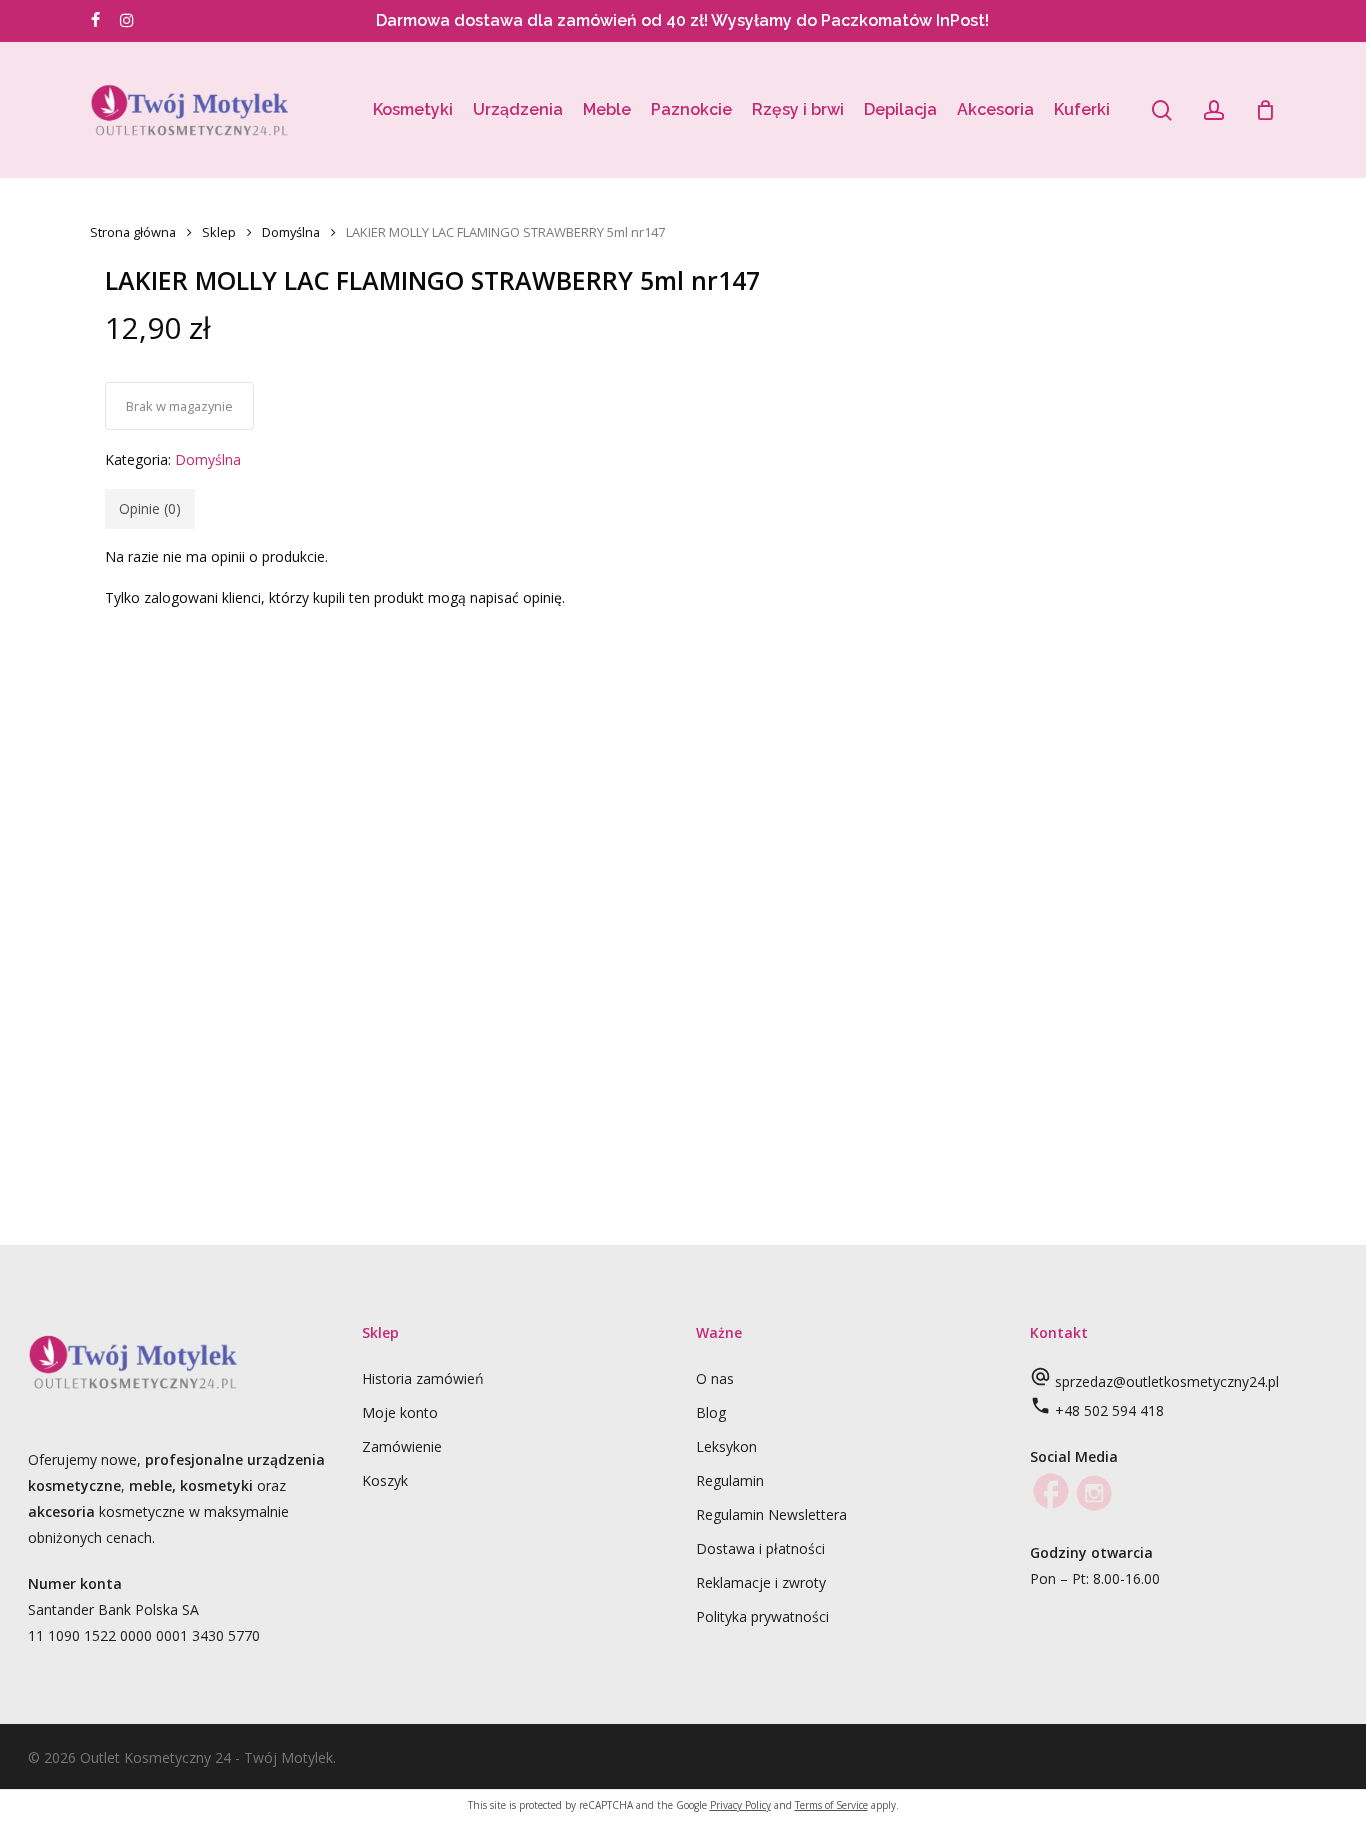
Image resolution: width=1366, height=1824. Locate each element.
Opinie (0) (150, 508)
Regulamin (730, 1480)
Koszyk (385, 1480)
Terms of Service (831, 1805)
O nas (715, 1378)
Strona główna (133, 232)
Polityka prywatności (762, 1616)
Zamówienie (402, 1446)
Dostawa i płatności (760, 1548)
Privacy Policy (740, 1805)
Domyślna (291, 232)
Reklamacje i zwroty (761, 1582)
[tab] (150, 509)
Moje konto (400, 1412)
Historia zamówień (423, 1378)
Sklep (219, 232)
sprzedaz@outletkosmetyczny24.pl (1167, 1381)
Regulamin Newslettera (771, 1514)
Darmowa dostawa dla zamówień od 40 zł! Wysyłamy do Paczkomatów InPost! (682, 20)
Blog (711, 1412)
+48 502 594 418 (1109, 1410)
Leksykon (726, 1446)
